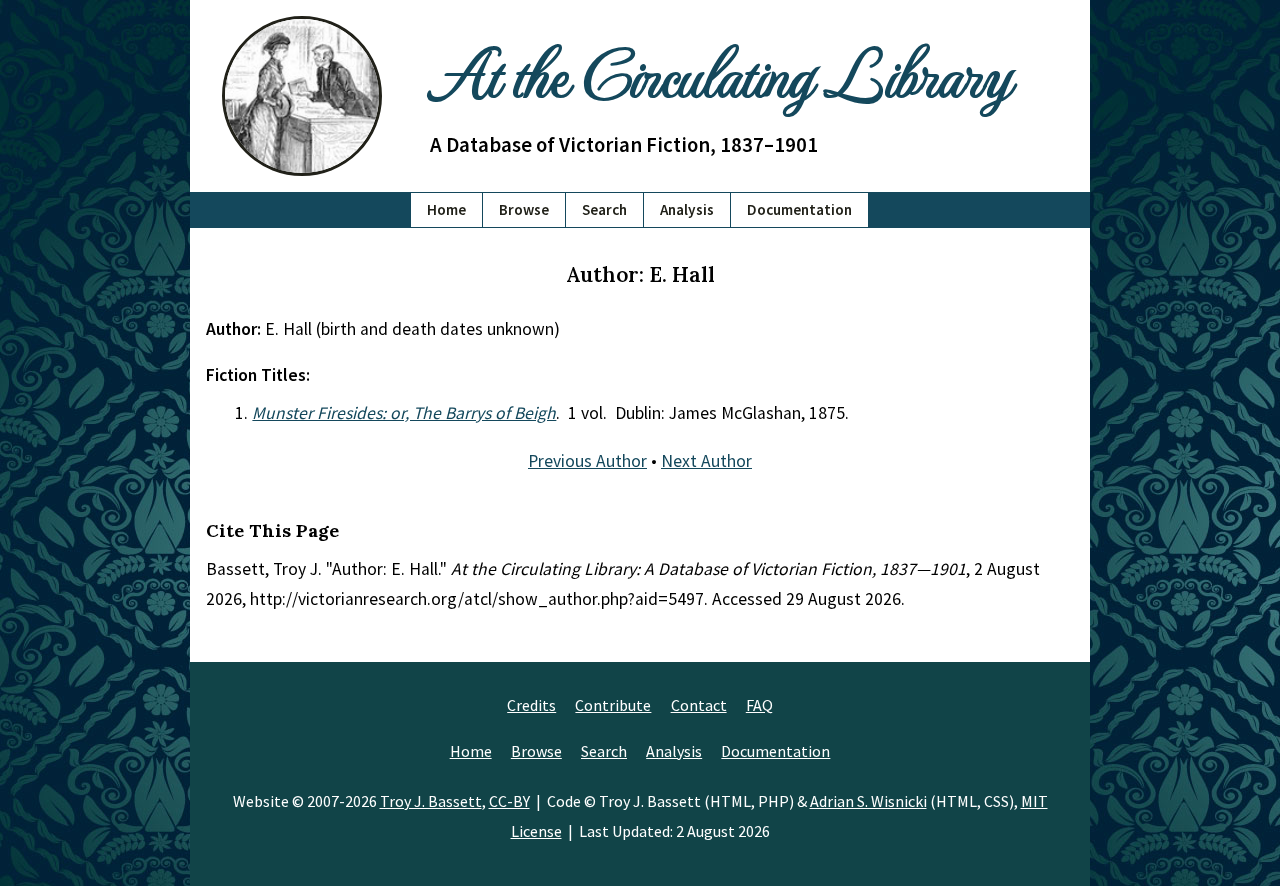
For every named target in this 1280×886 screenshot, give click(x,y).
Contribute (613, 705)
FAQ (759, 705)
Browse (524, 209)
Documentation (799, 209)
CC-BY (509, 801)
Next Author (706, 461)
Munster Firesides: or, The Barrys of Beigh (404, 413)
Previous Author (587, 461)
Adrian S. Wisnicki (868, 801)
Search (604, 209)
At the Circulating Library (720, 71)
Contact (699, 705)
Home (446, 209)
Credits (531, 705)
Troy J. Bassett (431, 801)
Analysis (687, 209)
